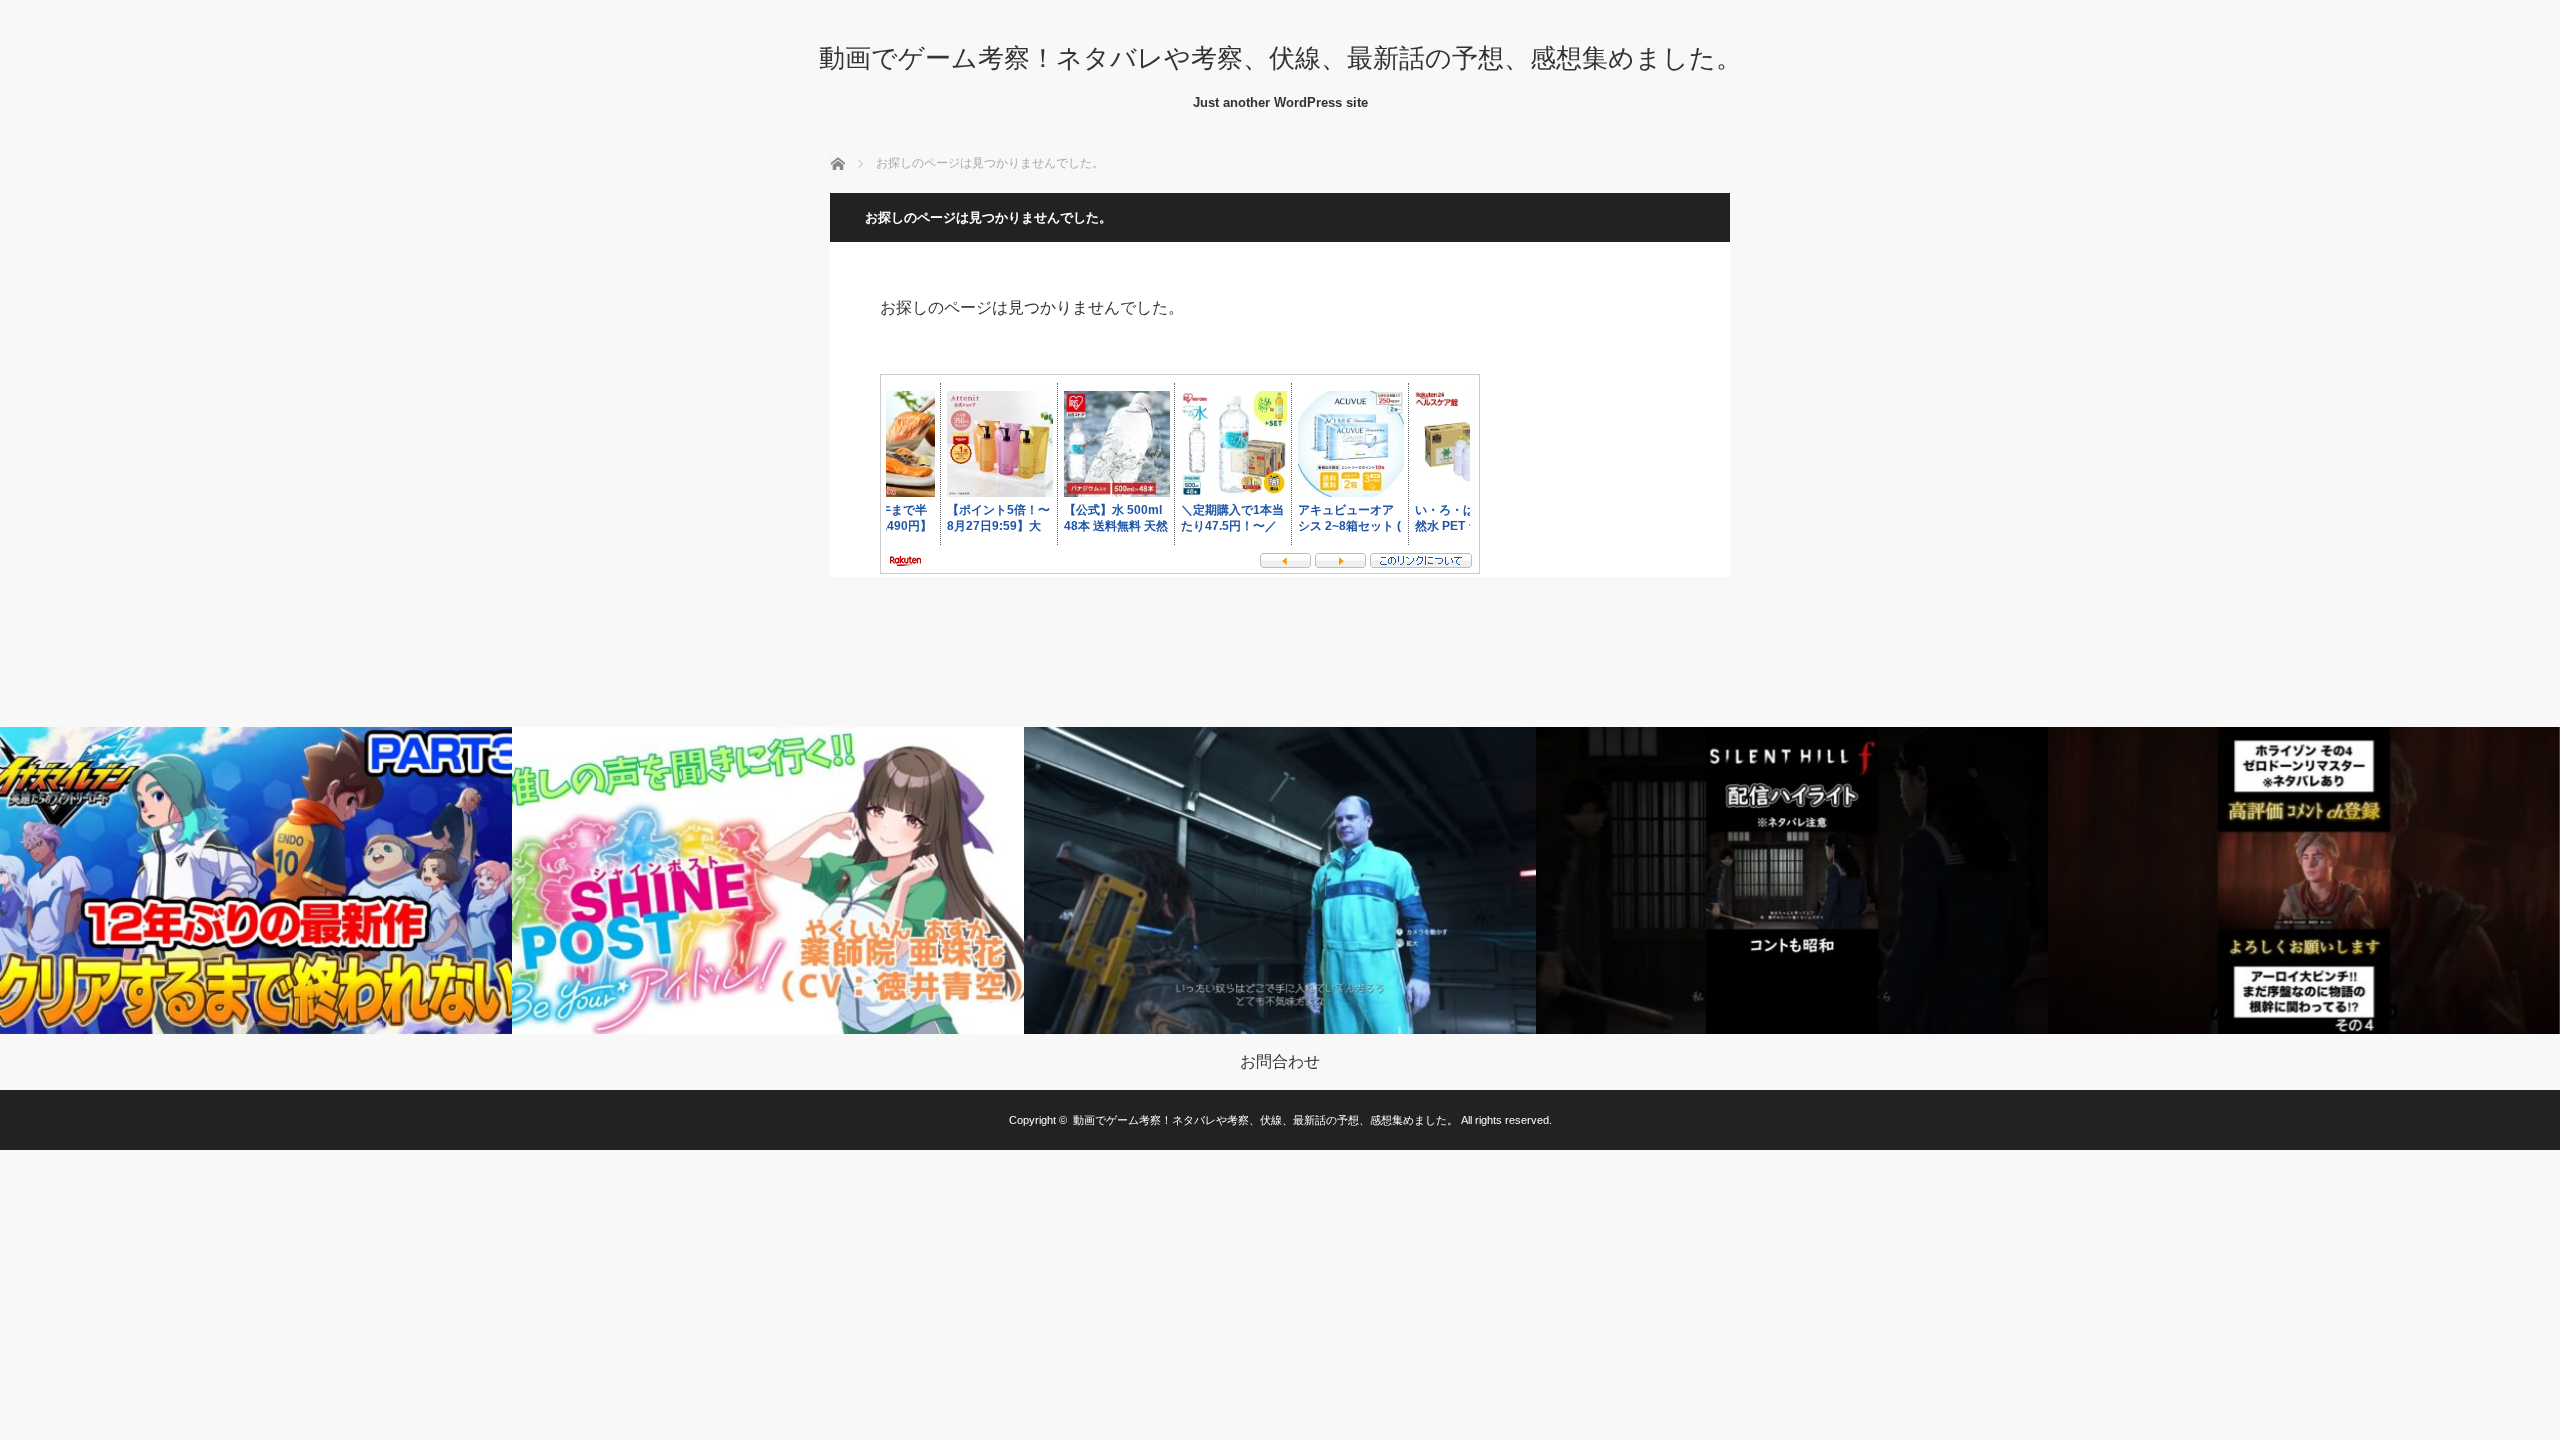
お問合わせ (1280, 1062)
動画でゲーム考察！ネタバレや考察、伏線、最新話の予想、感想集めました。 (1280, 58)
